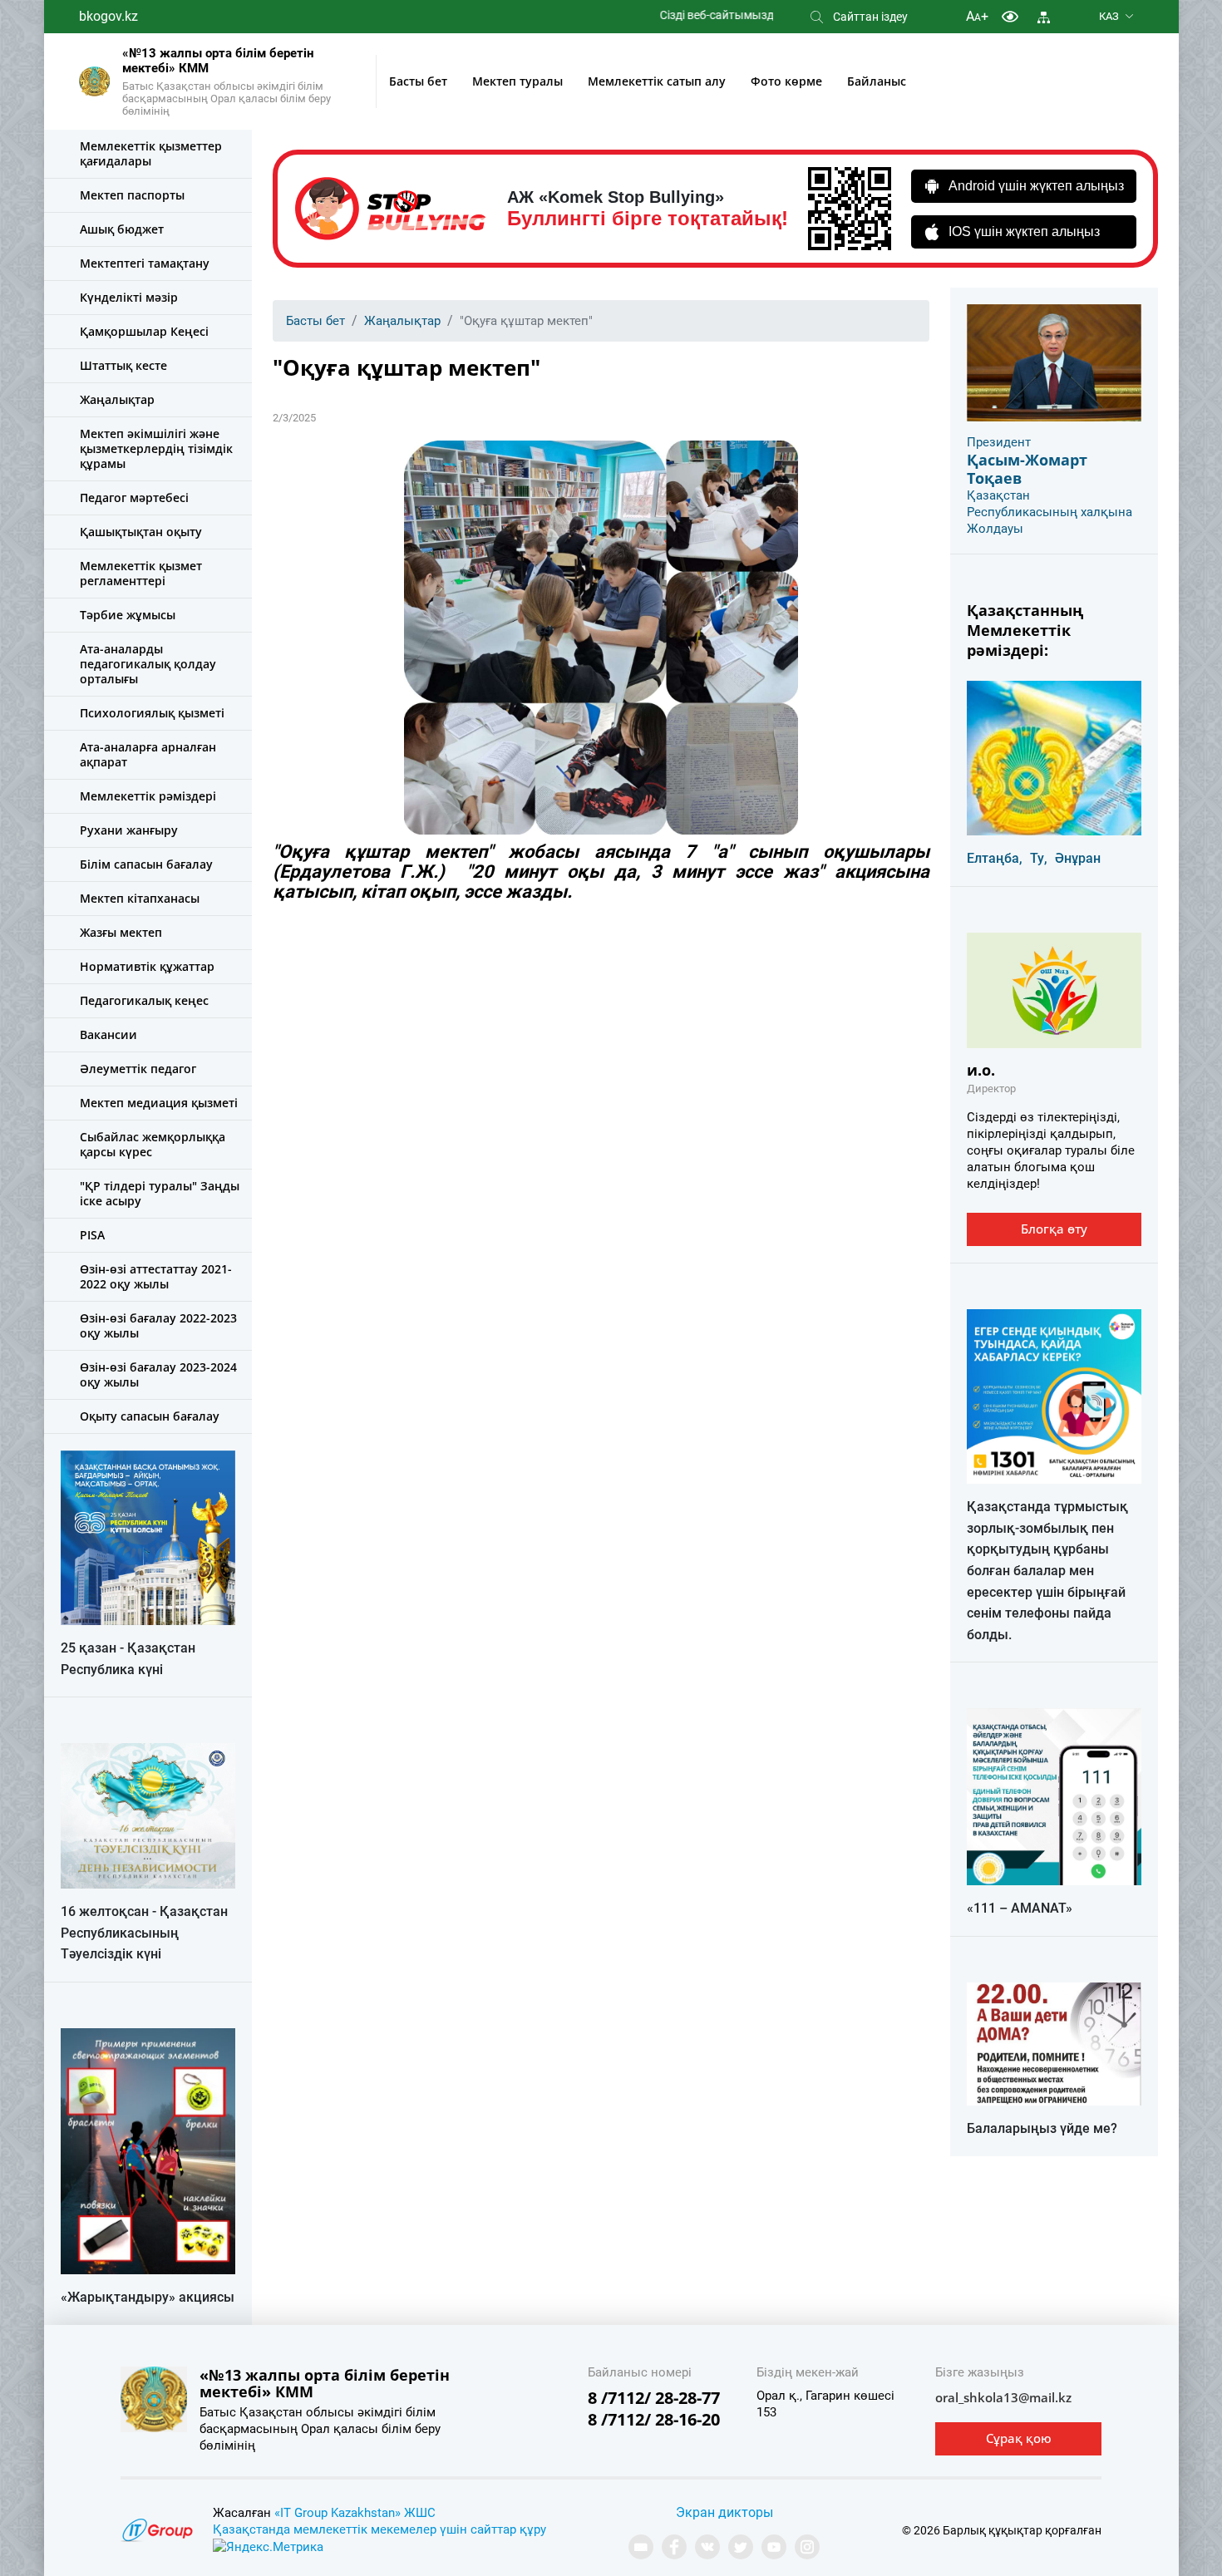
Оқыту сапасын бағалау (150, 1416)
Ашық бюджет (122, 229)
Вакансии (108, 1034)
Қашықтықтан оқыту (141, 532)
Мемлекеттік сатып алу (657, 81)
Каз (1109, 16)
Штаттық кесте (123, 365)
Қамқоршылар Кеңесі (144, 331)
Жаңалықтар (117, 399)
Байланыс (877, 81)
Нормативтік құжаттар (147, 966)
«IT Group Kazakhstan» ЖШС (355, 2513)
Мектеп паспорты (132, 195)
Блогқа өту (1054, 1229)
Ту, (1039, 858)
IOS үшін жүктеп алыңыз (1024, 231)
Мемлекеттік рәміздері (148, 796)
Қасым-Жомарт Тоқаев (1027, 469)
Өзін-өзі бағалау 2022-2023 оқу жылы (158, 1325)
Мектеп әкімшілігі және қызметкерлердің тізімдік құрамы (156, 448)
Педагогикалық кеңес (144, 1000)
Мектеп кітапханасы (140, 898)
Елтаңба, (995, 858)
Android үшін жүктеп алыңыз (1036, 186)
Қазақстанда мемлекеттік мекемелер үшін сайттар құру (379, 2529)
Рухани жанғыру (129, 830)
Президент (999, 442)
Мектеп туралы (517, 81)
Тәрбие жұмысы (128, 615)
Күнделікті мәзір (129, 297)
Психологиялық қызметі (152, 713)
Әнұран (1078, 858)
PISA (92, 1235)
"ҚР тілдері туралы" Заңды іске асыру (160, 1193)
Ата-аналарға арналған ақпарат (148, 754)
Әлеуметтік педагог (138, 1069)
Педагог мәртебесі (134, 497)
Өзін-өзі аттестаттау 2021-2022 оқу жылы (156, 1276)
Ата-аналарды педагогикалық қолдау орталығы (148, 664)
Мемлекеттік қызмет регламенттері (141, 573)
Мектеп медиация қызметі (159, 1103)
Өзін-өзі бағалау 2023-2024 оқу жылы (158, 1374)
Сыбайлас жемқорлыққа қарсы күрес (153, 1144)
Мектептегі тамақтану (145, 263)
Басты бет (418, 81)
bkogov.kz (108, 16)
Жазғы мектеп (121, 932)
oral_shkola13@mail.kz (1003, 2397)
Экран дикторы (724, 2512)
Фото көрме (786, 81)
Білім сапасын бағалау (146, 864)
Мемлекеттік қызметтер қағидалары (151, 153)
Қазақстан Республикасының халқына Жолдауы (1050, 512)
